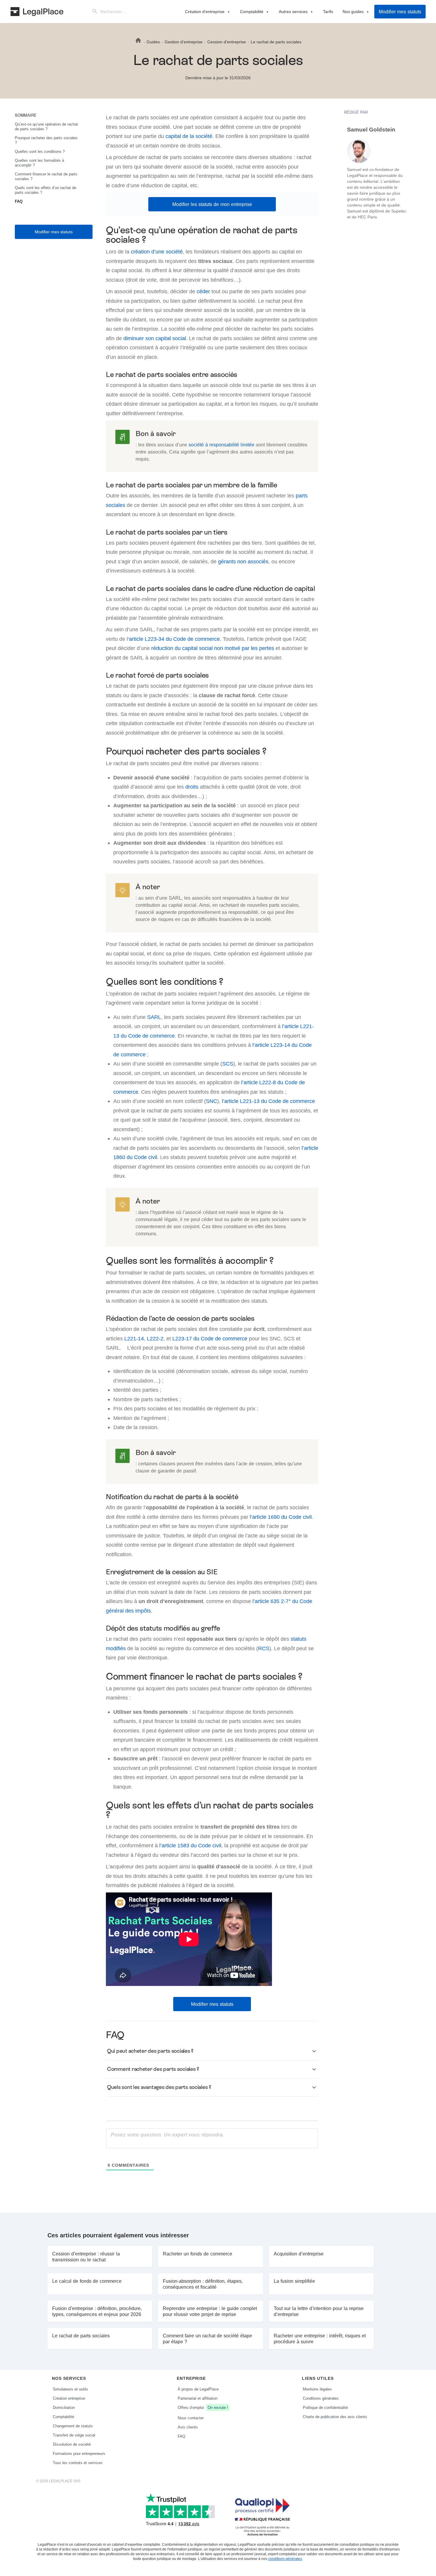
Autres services (293, 11)
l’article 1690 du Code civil (281, 1517)
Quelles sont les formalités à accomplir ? (39, 163)
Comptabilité (252, 11)
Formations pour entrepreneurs (79, 2453)
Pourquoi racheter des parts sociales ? (46, 140)
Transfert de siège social (74, 2435)
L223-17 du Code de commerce (210, 1338)
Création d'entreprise (205, 11)
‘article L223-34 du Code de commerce (174, 639)
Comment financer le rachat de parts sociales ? (46, 176)
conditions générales (285, 2559)
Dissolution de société (72, 2444)
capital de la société (189, 136)
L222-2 (155, 1338)
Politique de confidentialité (325, 2407)
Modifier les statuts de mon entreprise (212, 204)
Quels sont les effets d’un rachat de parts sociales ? (46, 190)
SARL (154, 1017)
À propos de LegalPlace (198, 2389)
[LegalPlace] (37, 12)
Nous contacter (191, 2418)
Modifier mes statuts (400, 12)
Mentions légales (317, 2389)
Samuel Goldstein (371, 130)
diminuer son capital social (155, 338)
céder (203, 291)
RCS (264, 1648)
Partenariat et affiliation (198, 2398)
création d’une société (157, 252)
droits (192, 787)
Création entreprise (69, 2398)
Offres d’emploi (203, 2407)
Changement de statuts (73, 2426)
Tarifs (328, 11)
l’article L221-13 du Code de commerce (268, 1101)
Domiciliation (64, 2407)
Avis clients (188, 2427)
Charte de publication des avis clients (335, 2417)
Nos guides (353, 11)
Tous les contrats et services (78, 2463)
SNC (211, 1101)
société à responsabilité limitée (222, 445)
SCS (228, 1064)
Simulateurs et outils (70, 2389)
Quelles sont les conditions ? (40, 151)
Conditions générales (321, 2398)
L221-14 (134, 1338)
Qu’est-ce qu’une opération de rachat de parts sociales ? (46, 126)
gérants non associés (243, 561)
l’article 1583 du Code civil (190, 1845)
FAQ (19, 201)
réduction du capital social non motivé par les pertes (213, 648)
